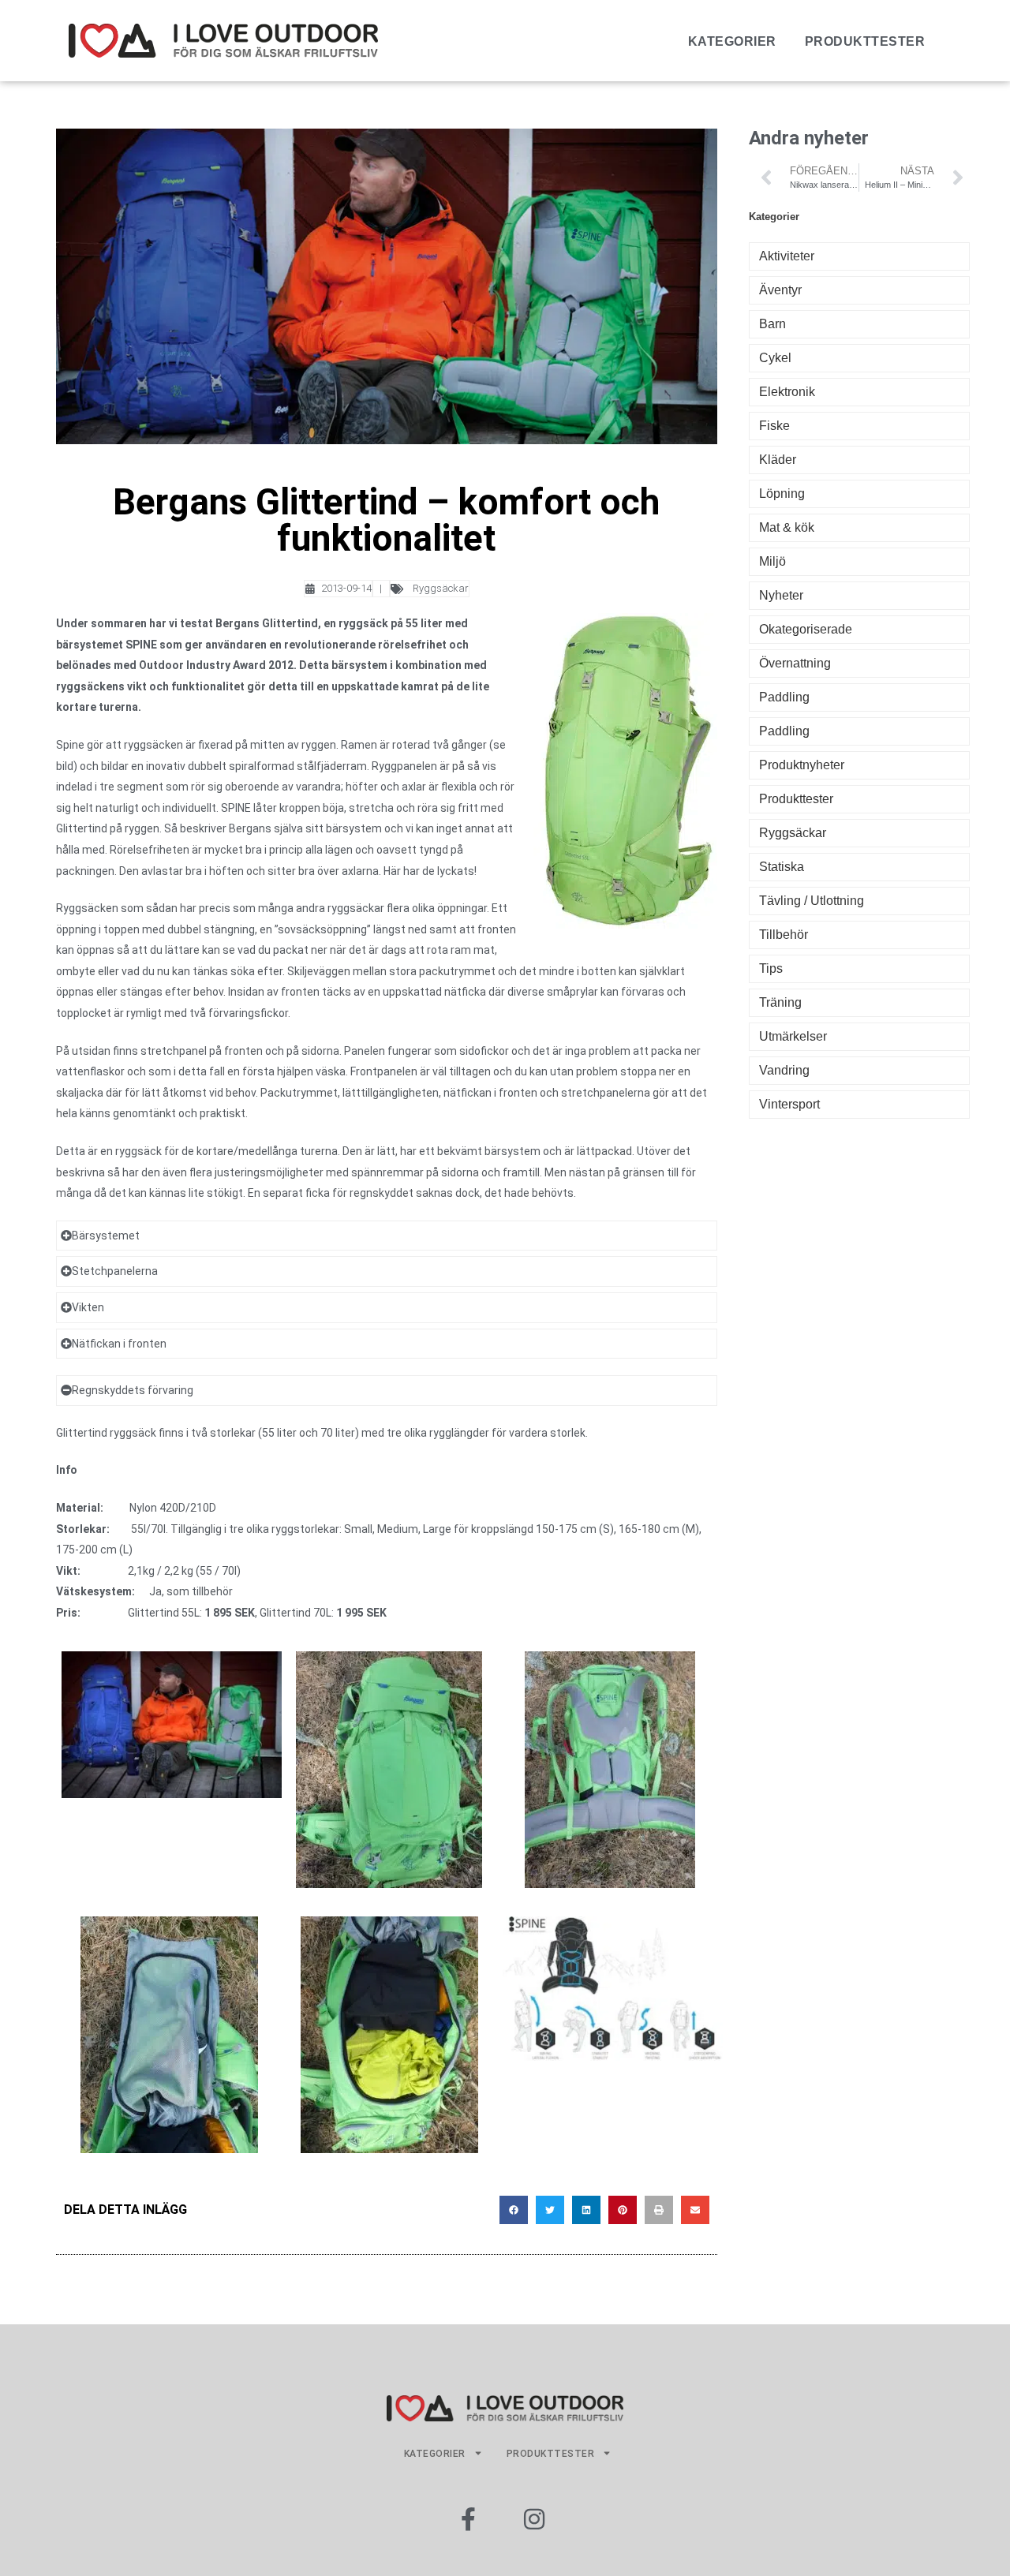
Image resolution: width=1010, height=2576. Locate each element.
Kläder (778, 460)
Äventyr (780, 290)
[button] (514, 2210)
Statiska (782, 867)
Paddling (784, 697)
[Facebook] (468, 2519)
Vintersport (789, 1104)
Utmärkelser (793, 1036)
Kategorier (732, 41)
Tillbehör (784, 935)
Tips (771, 968)
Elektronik (787, 392)
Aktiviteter (787, 256)
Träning (780, 1002)
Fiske (774, 426)
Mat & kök (787, 527)
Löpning (782, 494)
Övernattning (795, 663)
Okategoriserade (806, 629)
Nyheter (781, 595)
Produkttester (865, 41)
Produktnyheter (802, 765)
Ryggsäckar (441, 588)
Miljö (772, 561)
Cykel (775, 358)
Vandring (784, 1070)
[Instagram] (534, 2519)
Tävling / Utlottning (812, 901)
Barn (772, 324)
